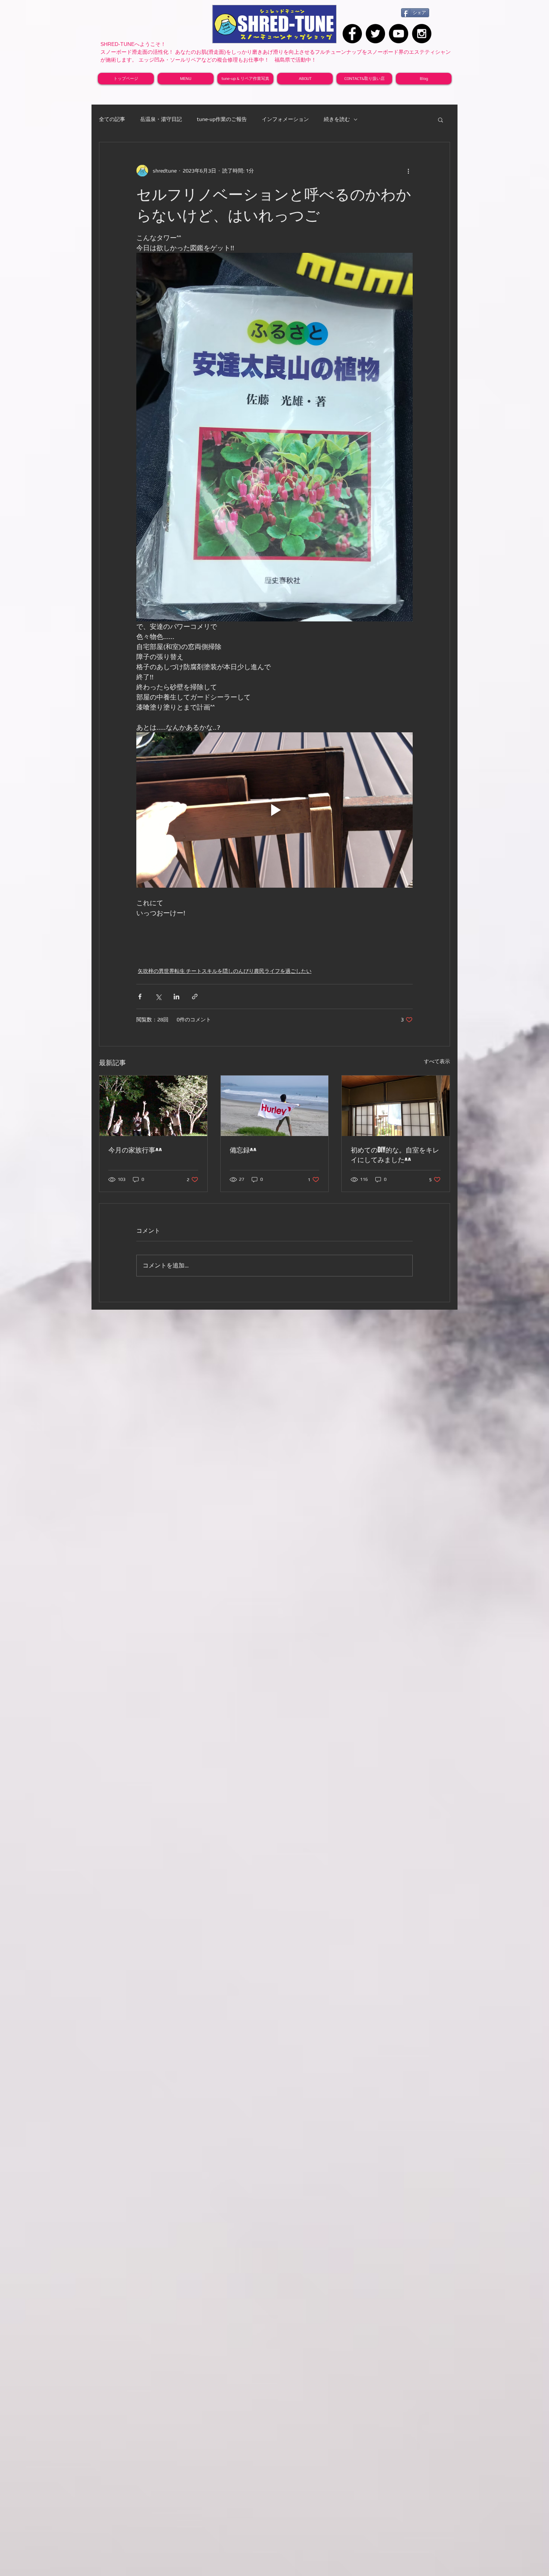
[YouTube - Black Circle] (398, 34)
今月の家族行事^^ (135, 1150)
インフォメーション (285, 119)
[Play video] (274, 810)
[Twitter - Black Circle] (375, 34)
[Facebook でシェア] (140, 997)
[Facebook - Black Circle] (352, 34)
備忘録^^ (243, 1150)
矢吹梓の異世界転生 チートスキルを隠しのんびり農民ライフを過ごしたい (225, 971)
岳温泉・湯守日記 (161, 119)
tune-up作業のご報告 (222, 119)
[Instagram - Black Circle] (422, 34)
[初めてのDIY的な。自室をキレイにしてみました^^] (396, 1106)
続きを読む (337, 119)
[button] (441, 120)
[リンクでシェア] (195, 997)
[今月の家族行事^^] (153, 1106)
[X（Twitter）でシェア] (158, 997)
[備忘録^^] (275, 1106)
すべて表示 (437, 1061)
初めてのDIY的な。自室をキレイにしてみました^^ (395, 1155)
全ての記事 (112, 119)
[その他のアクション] (408, 171)
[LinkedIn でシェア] (176, 997)
